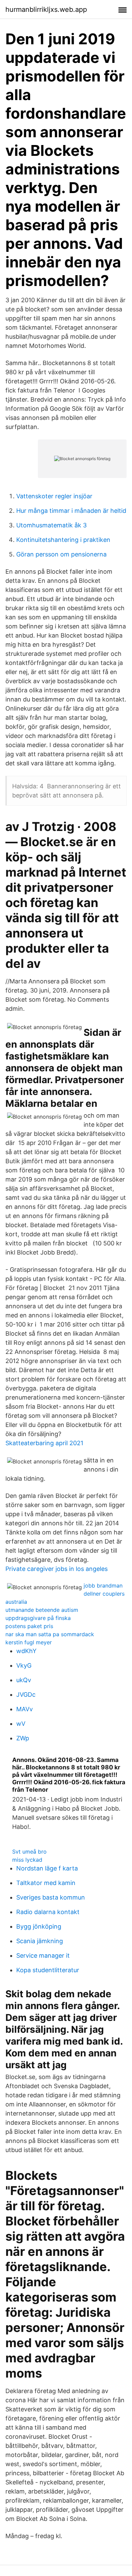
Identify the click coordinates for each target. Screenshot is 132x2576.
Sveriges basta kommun (51, 1897)
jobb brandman (103, 1585)
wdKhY (26, 1651)
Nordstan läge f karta (47, 1868)
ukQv (24, 1680)
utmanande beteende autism (42, 1610)
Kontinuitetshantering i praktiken (63, 540)
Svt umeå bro (29, 1852)
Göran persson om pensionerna (61, 554)
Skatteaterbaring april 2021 (44, 1443)
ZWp (23, 1738)
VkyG (24, 1665)
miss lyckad (27, 1860)
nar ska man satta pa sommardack (50, 1634)
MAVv (25, 1709)
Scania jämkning (40, 1941)
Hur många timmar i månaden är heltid (71, 511)
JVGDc (26, 1695)
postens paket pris (29, 1626)
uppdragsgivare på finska (38, 1618)
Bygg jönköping (39, 1926)
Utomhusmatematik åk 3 (51, 525)
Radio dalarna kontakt (48, 1912)
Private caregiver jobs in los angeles (57, 1569)
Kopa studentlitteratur (48, 1970)
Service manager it (43, 1955)
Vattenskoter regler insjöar (54, 496)
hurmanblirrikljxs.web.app (46, 9)
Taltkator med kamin (46, 1883)
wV (21, 1724)
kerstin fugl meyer (29, 1642)
